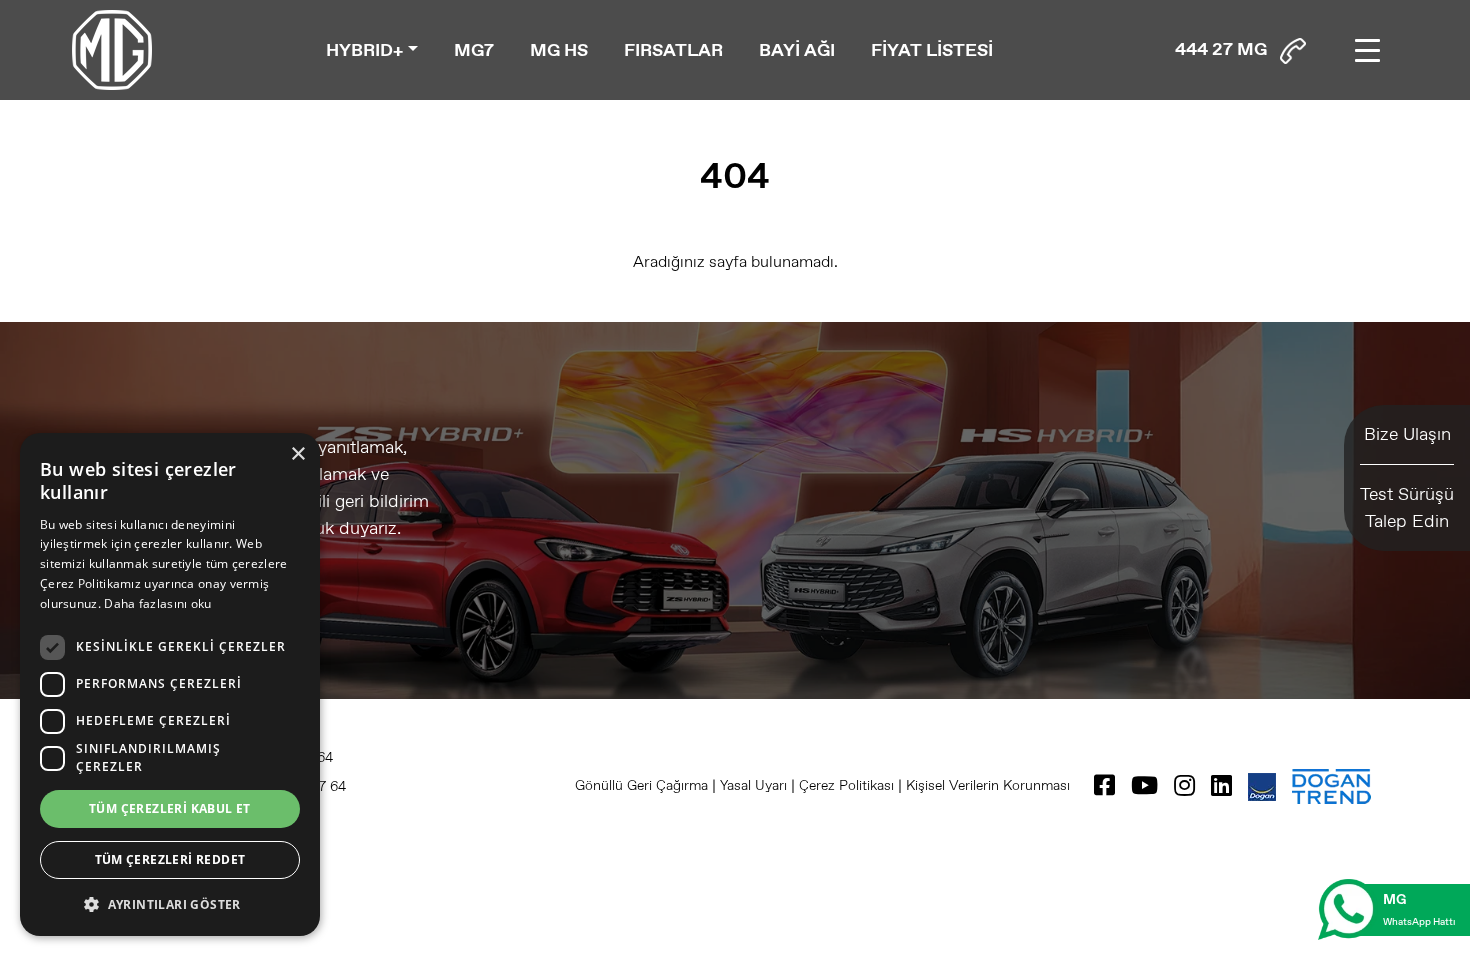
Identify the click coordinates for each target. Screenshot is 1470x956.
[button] (170, 904)
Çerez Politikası (846, 785)
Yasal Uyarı (753, 785)
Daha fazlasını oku (157, 603)
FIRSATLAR (673, 50)
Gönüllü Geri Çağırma (641, 785)
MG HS (559, 50)
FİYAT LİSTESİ (932, 50)
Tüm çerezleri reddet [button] (170, 859)
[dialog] (170, 684)
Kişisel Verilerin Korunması (988, 785)
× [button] (297, 454)
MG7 (474, 50)
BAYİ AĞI (797, 50)
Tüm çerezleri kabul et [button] (170, 808)
